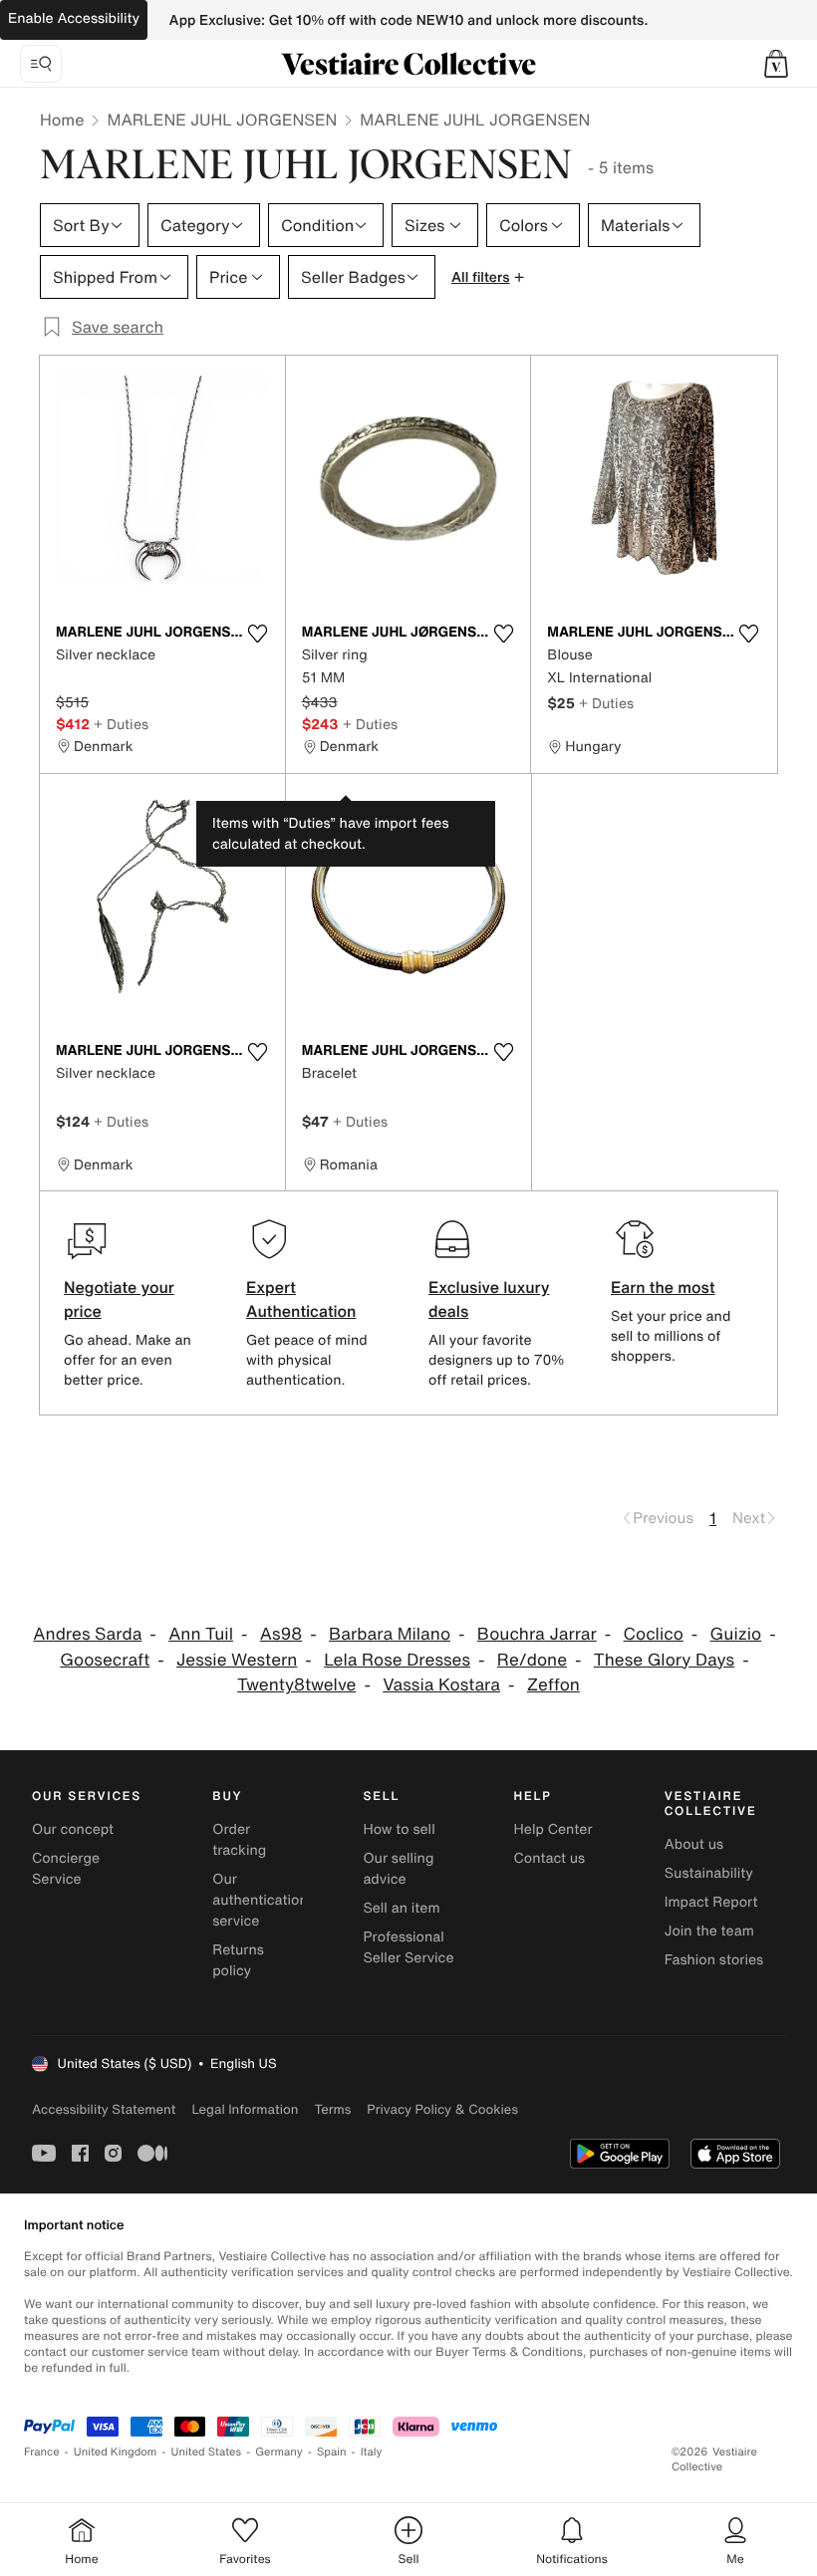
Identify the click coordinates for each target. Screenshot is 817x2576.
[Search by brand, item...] (41, 64)
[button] (776, 64)
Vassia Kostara (441, 1685)
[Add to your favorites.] (258, 634)
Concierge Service (66, 1869)
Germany (279, 2452)
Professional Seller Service (408, 1947)
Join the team (709, 1931)
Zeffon (553, 1685)
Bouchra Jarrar (537, 1634)
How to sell (399, 1829)
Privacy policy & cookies (442, 2109)
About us (694, 1844)
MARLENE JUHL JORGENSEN (222, 120)
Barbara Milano (390, 1634)
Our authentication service (260, 1900)
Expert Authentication (301, 1299)
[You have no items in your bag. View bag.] (776, 64)
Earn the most (663, 1287)
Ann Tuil (201, 1634)
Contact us (550, 1858)
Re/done (532, 1660)
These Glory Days (664, 1660)
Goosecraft (105, 1660)
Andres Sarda (87, 1634)
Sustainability (709, 1873)
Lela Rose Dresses (397, 1660)
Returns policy (238, 1960)
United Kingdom (116, 2452)
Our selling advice (398, 1869)
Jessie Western (237, 1660)
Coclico (654, 1634)
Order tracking (239, 1840)
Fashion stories (714, 1960)
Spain (332, 2452)
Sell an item (401, 1908)
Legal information (245, 2109)
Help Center (553, 1829)
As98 (281, 1634)
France (42, 2452)
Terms (332, 2109)
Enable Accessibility (74, 18)
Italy (372, 2452)
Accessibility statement (104, 2109)
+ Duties (121, 724)
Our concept (73, 1829)
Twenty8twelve (296, 1685)
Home (62, 120)
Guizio (736, 1634)
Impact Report (711, 1902)
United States (207, 2452)
